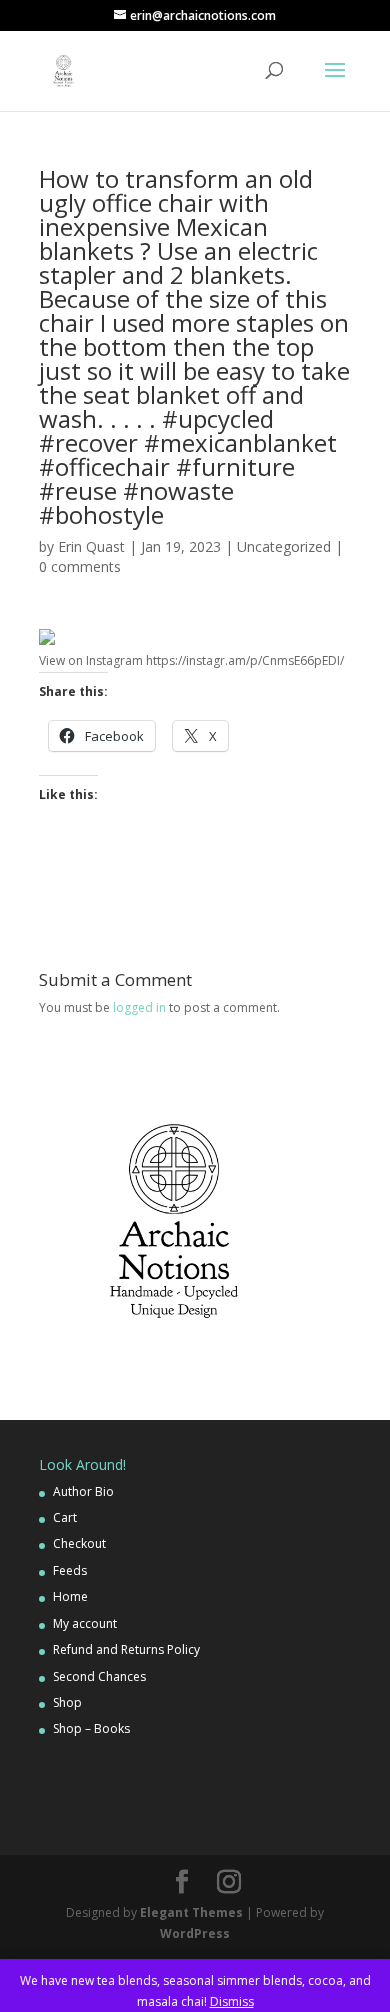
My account (85, 1623)
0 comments (80, 566)
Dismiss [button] (232, 2001)
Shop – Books (91, 1728)
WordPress (195, 1933)
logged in (139, 1007)
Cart (65, 1517)
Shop (67, 1702)
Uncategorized (284, 546)
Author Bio (83, 1491)
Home (70, 1596)
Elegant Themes (191, 1912)
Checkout (79, 1543)
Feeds (70, 1570)
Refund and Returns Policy (126, 1649)
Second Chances (99, 1676)
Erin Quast (91, 546)
